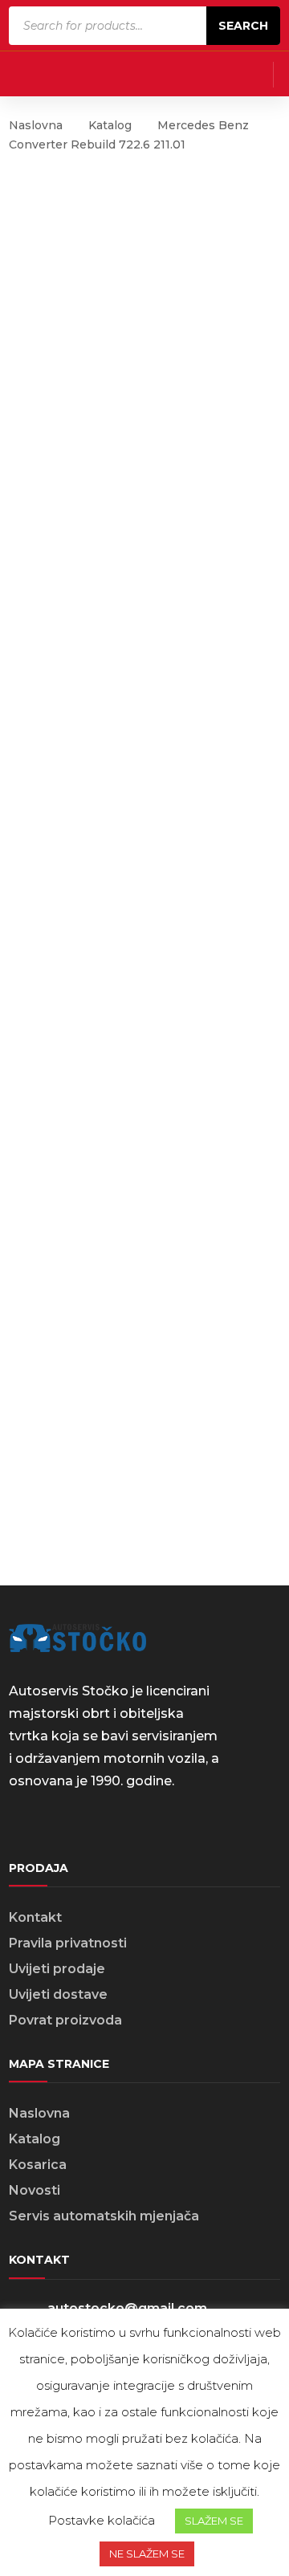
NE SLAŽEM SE (147, 2554)
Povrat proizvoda (65, 2020)
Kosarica (38, 2165)
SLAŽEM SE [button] (214, 2521)
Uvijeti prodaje (57, 1969)
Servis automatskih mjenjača (104, 2216)
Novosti (35, 2190)
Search (243, 26)
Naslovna (36, 125)
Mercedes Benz (203, 125)
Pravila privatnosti (68, 1943)
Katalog (110, 125)
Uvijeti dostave (58, 1994)
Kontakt (35, 1917)
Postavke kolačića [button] (102, 2520)
